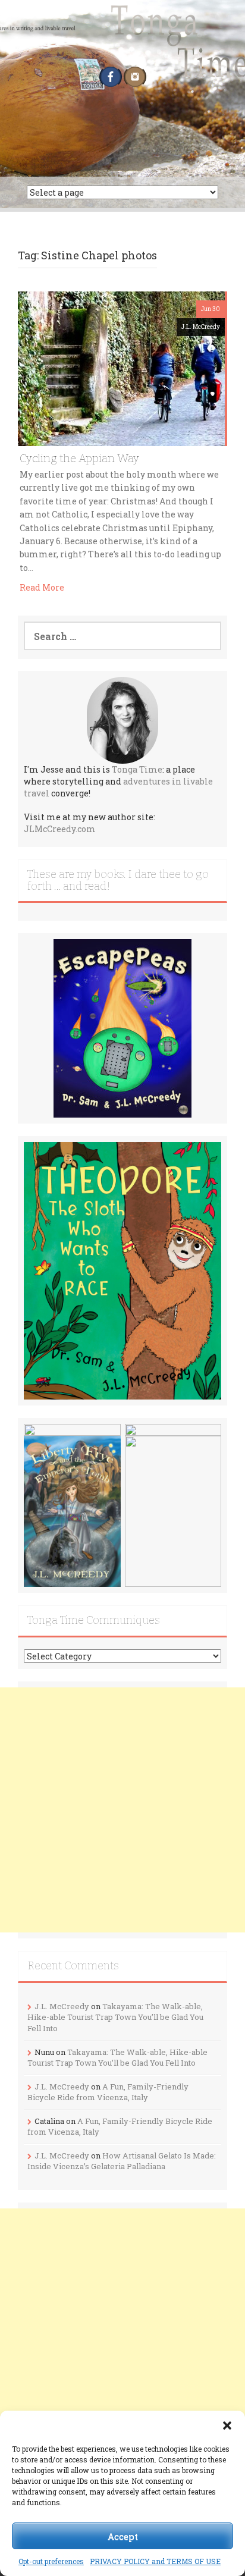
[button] (227, 2426)
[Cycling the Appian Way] (121, 368)
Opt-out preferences (51, 2561)
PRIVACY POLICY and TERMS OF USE (155, 2561)
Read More (42, 587)
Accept (123, 2536)
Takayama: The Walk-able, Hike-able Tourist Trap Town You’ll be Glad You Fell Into (115, 2017)
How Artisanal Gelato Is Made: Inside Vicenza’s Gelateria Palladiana (122, 2161)
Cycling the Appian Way (79, 458)
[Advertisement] (122, 1810)
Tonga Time (137, 769)
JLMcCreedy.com (60, 829)
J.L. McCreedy (201, 327)
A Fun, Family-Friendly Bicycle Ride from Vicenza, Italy (108, 2092)
